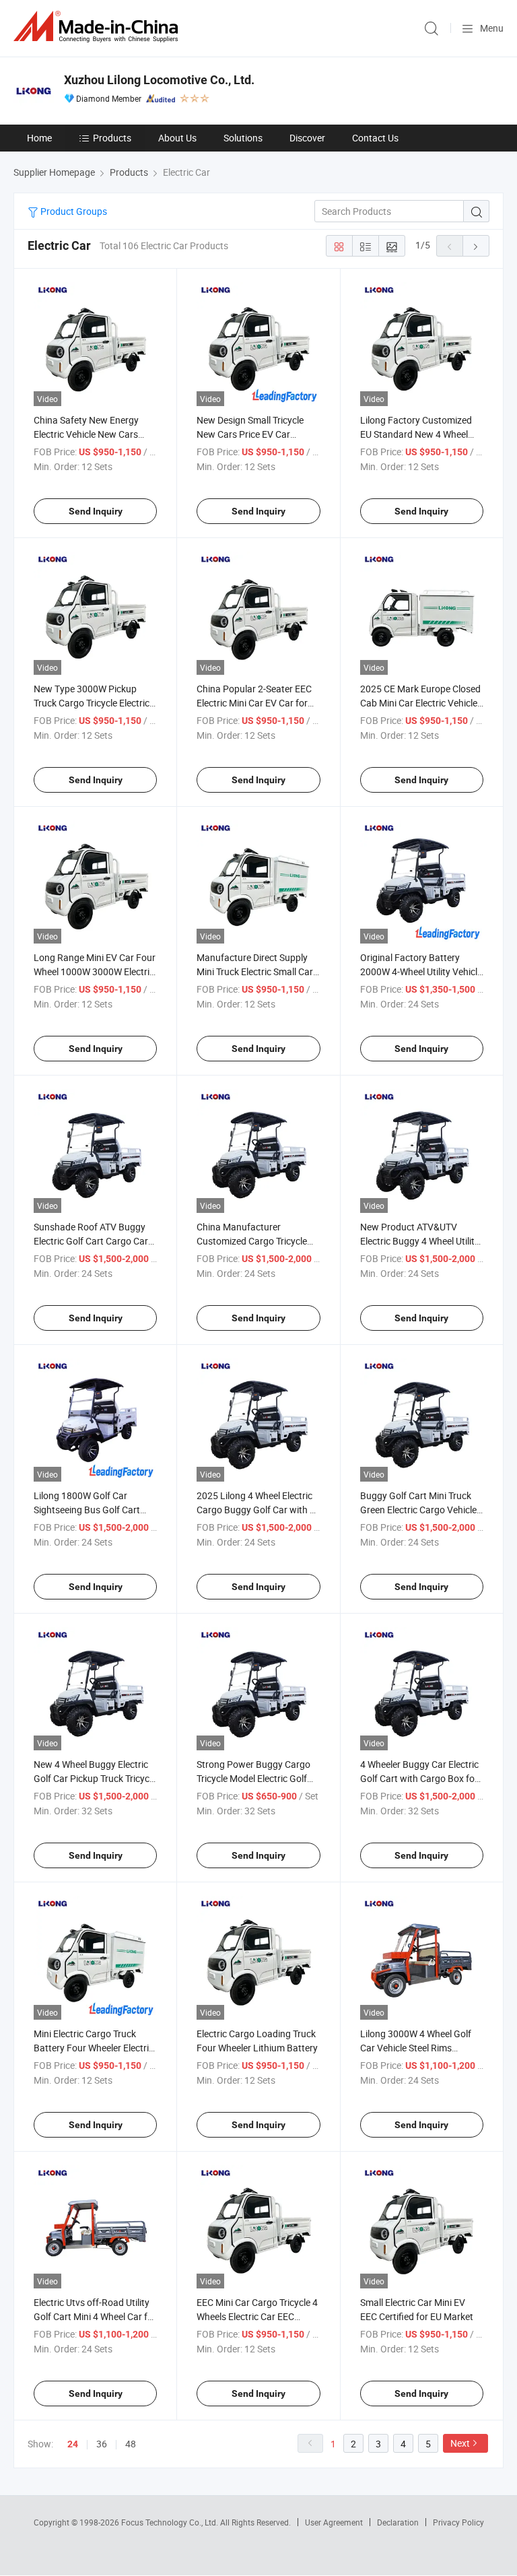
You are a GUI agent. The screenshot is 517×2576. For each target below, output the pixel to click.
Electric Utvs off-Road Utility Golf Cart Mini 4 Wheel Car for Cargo (95, 2316)
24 (73, 2444)
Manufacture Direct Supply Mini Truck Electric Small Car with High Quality (255, 971)
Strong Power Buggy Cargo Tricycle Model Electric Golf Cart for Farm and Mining (253, 1778)
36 (102, 2444)
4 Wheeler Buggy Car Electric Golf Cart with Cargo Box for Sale (419, 1778)
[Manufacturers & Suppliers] (98, 27)
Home (39, 138)
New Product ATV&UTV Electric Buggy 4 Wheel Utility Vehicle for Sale (420, 1241)
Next (460, 2443)
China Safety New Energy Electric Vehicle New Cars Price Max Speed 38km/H (86, 434)
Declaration (398, 2522)
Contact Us (375, 138)
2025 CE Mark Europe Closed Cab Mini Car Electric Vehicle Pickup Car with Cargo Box (420, 703)
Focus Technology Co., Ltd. (171, 2522)
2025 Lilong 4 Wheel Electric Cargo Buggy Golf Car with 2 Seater (256, 1510)
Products (112, 138)
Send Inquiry (96, 511)
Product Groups (73, 211)
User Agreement (334, 2522)
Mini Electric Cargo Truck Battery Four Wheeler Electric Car (94, 2048)
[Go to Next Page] (476, 246)
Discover (307, 138)
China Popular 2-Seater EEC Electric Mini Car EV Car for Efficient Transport (254, 703)
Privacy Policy (458, 2522)
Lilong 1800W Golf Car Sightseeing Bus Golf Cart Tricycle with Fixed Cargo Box (94, 1510)
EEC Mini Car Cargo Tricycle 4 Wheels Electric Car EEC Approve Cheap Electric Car (257, 2316)
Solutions (243, 138)
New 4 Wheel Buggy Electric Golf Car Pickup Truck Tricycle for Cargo (95, 1778)
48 (131, 2444)
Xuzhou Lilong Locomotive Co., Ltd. (159, 80)
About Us (177, 138)
